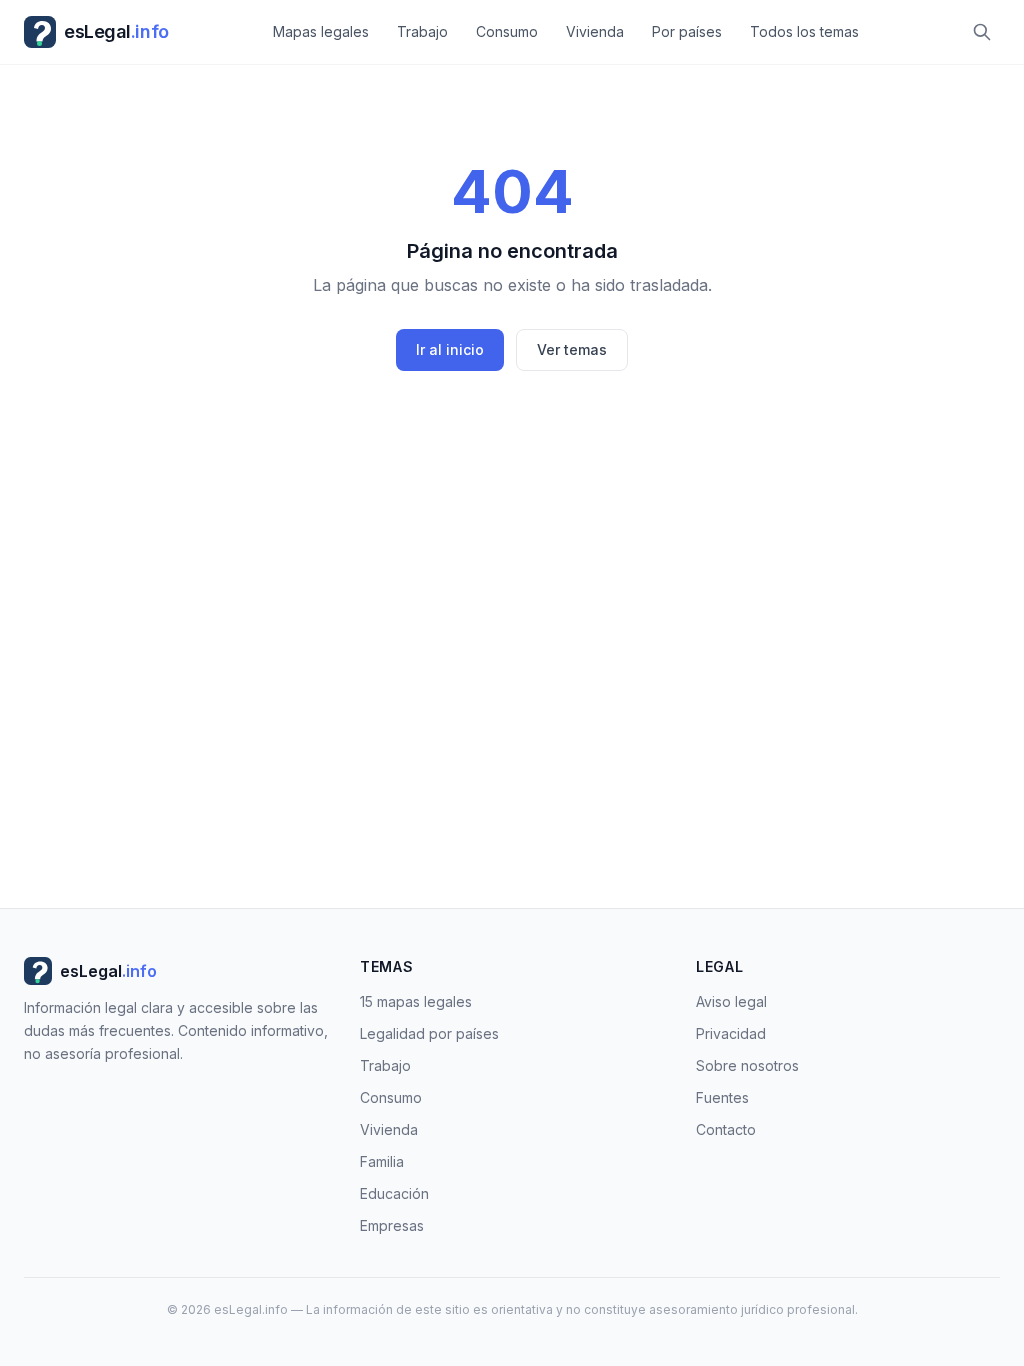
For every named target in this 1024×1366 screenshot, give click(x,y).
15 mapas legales (416, 1001)
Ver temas (572, 349)
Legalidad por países (429, 1033)
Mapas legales (321, 31)
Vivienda (595, 31)
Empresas (392, 1225)
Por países (687, 31)
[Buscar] (982, 32)
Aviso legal (731, 1001)
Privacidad (731, 1033)
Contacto (726, 1129)
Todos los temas (804, 31)
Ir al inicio (450, 349)
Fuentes (722, 1097)
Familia (382, 1161)
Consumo (507, 31)
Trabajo (422, 31)
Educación (394, 1193)
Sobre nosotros (747, 1065)
